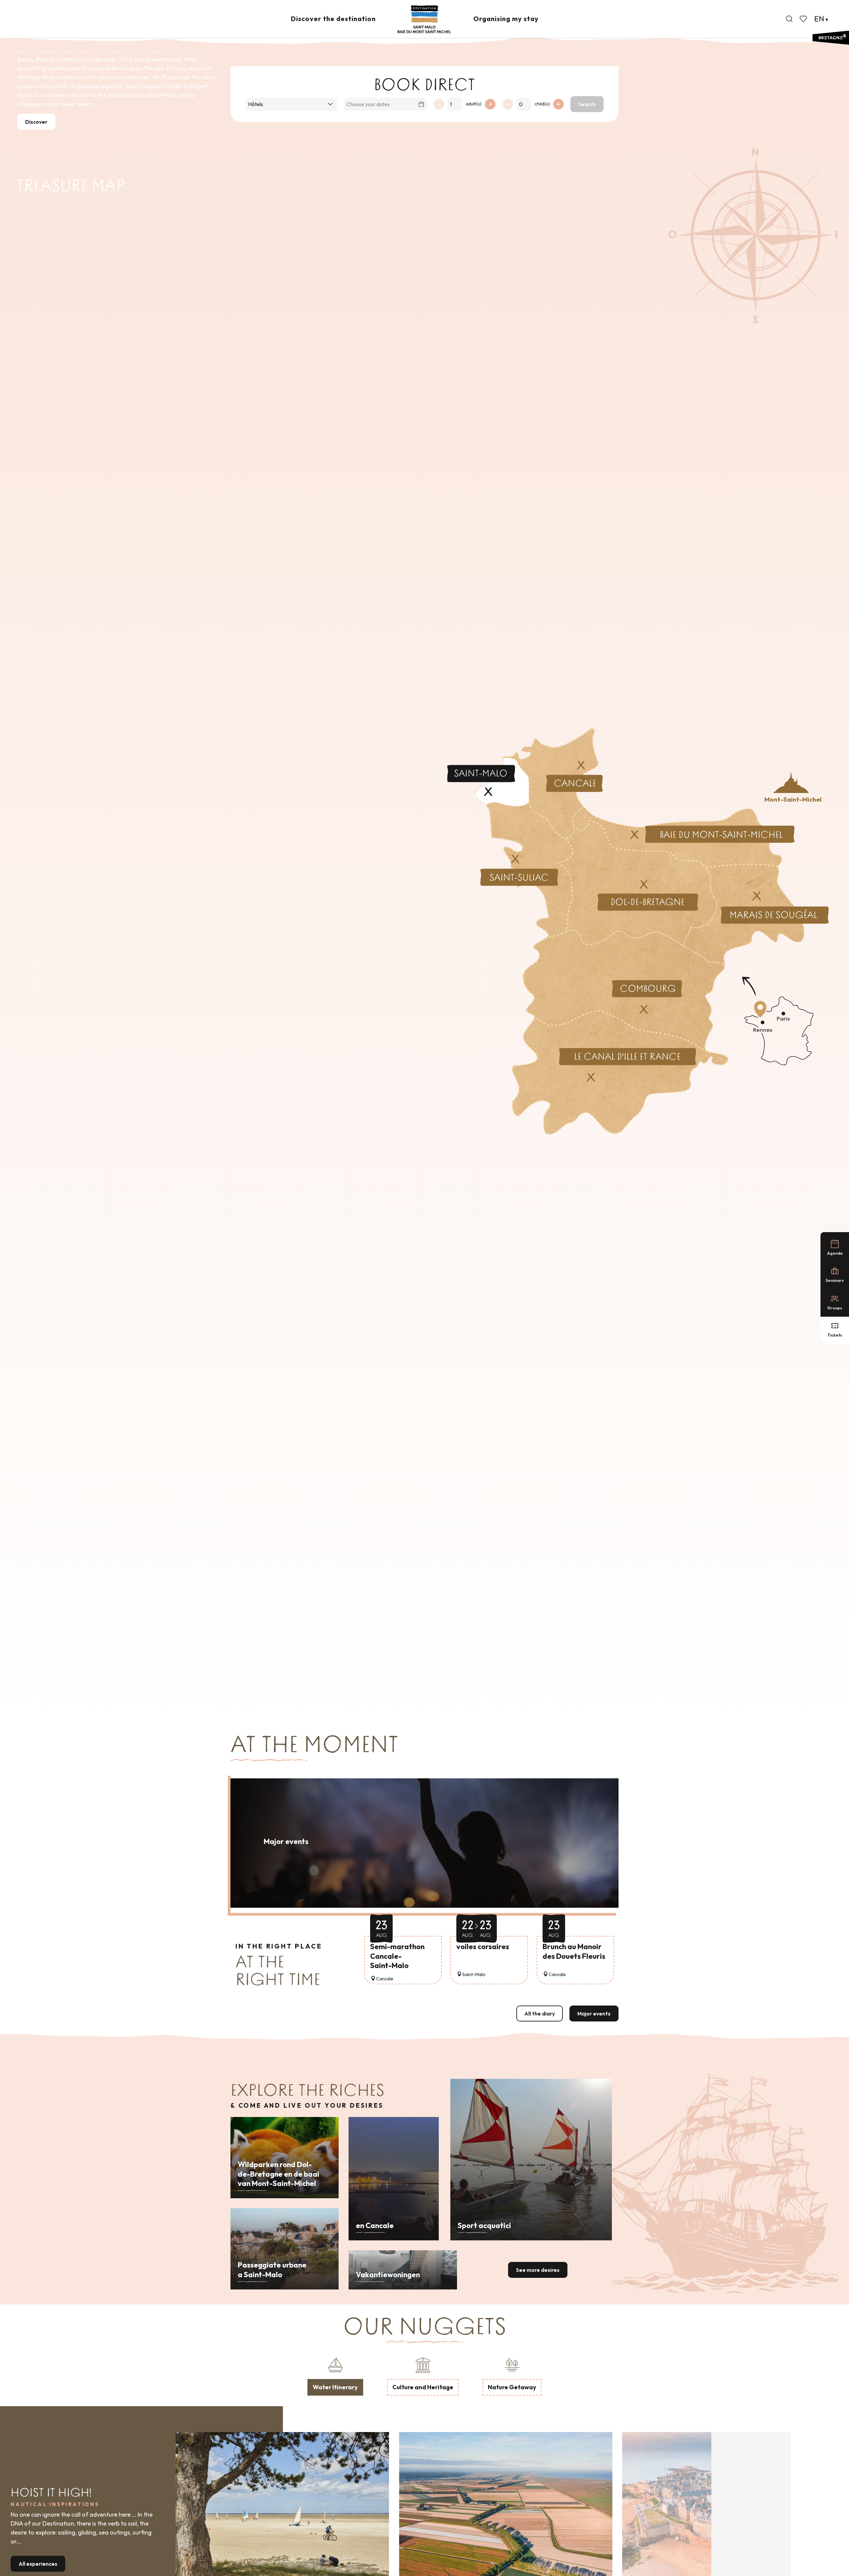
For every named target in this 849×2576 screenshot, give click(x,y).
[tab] (335, 2375)
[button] (789, 19)
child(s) (542, 104)
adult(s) (474, 104)
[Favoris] (804, 19)
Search (587, 104)
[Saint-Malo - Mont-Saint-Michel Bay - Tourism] (424, 19)
